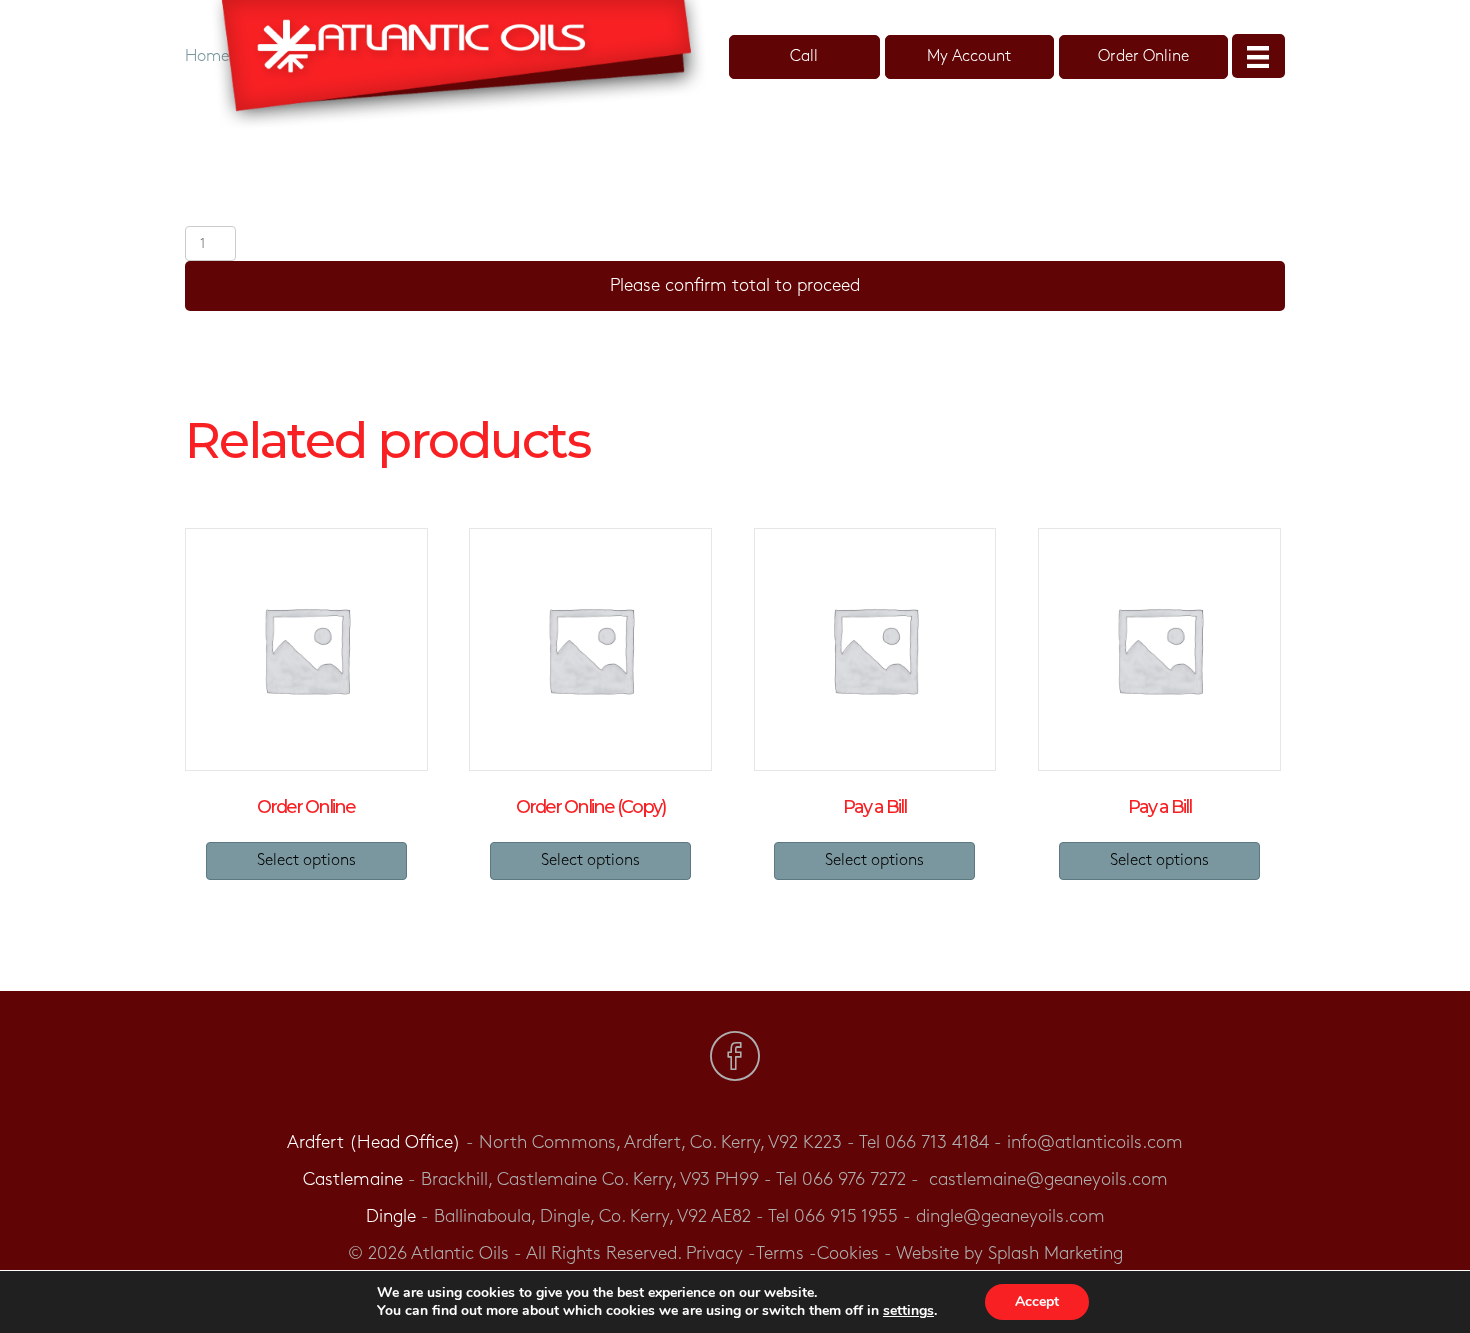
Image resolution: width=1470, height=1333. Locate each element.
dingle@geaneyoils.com (1010, 1217)
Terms (780, 1254)
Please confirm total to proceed (735, 286)
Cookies (848, 1254)
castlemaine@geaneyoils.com (1048, 1180)
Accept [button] (1037, 1301)
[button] (804, 57)
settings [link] (908, 1310)
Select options (306, 860)
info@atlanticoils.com (1095, 1143)
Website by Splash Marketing (1009, 1254)
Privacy (714, 1254)
